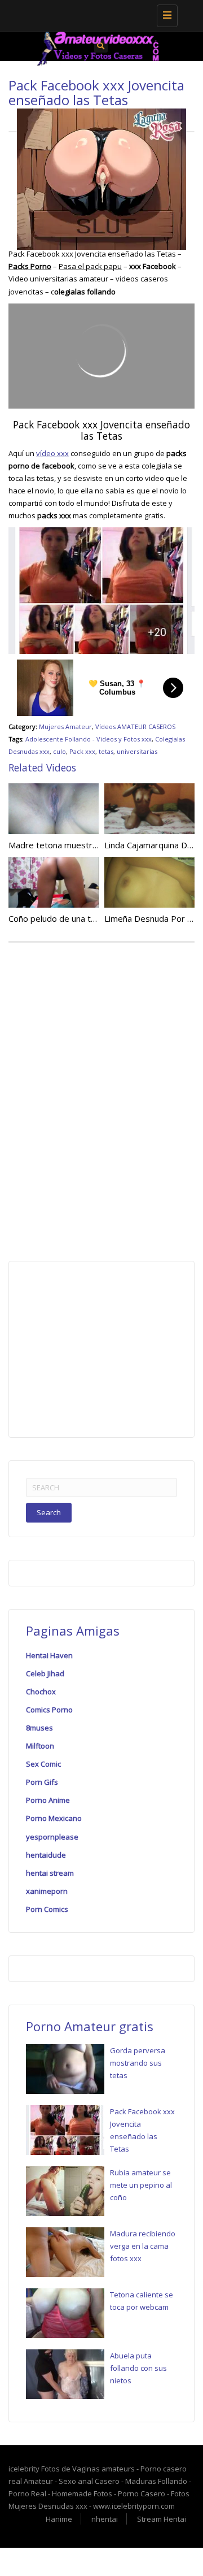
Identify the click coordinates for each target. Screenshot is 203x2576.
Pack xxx (82, 751)
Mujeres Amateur (65, 727)
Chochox (41, 1692)
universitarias (137, 751)
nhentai (105, 2519)
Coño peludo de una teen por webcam (82, 918)
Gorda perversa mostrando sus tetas (138, 2063)
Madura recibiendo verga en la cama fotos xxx (143, 2246)
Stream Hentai (162, 2519)
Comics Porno (49, 1710)
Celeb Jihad (45, 1673)
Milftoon (40, 1746)
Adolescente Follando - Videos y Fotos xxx (89, 739)
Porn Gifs (42, 1782)
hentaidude (46, 1855)
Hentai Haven (49, 1655)
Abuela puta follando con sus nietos (138, 2368)
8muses (39, 1728)
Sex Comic (43, 1764)
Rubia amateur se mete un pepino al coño (141, 2185)
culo (59, 751)
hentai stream (50, 1873)
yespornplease (52, 1837)
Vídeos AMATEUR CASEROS (135, 727)
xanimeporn (47, 1891)
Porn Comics (47, 1909)
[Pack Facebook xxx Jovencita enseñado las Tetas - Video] (99, 14)
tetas (106, 751)
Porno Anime (48, 1800)
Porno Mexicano (54, 1818)
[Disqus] (101, 1099)
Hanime (59, 2519)
